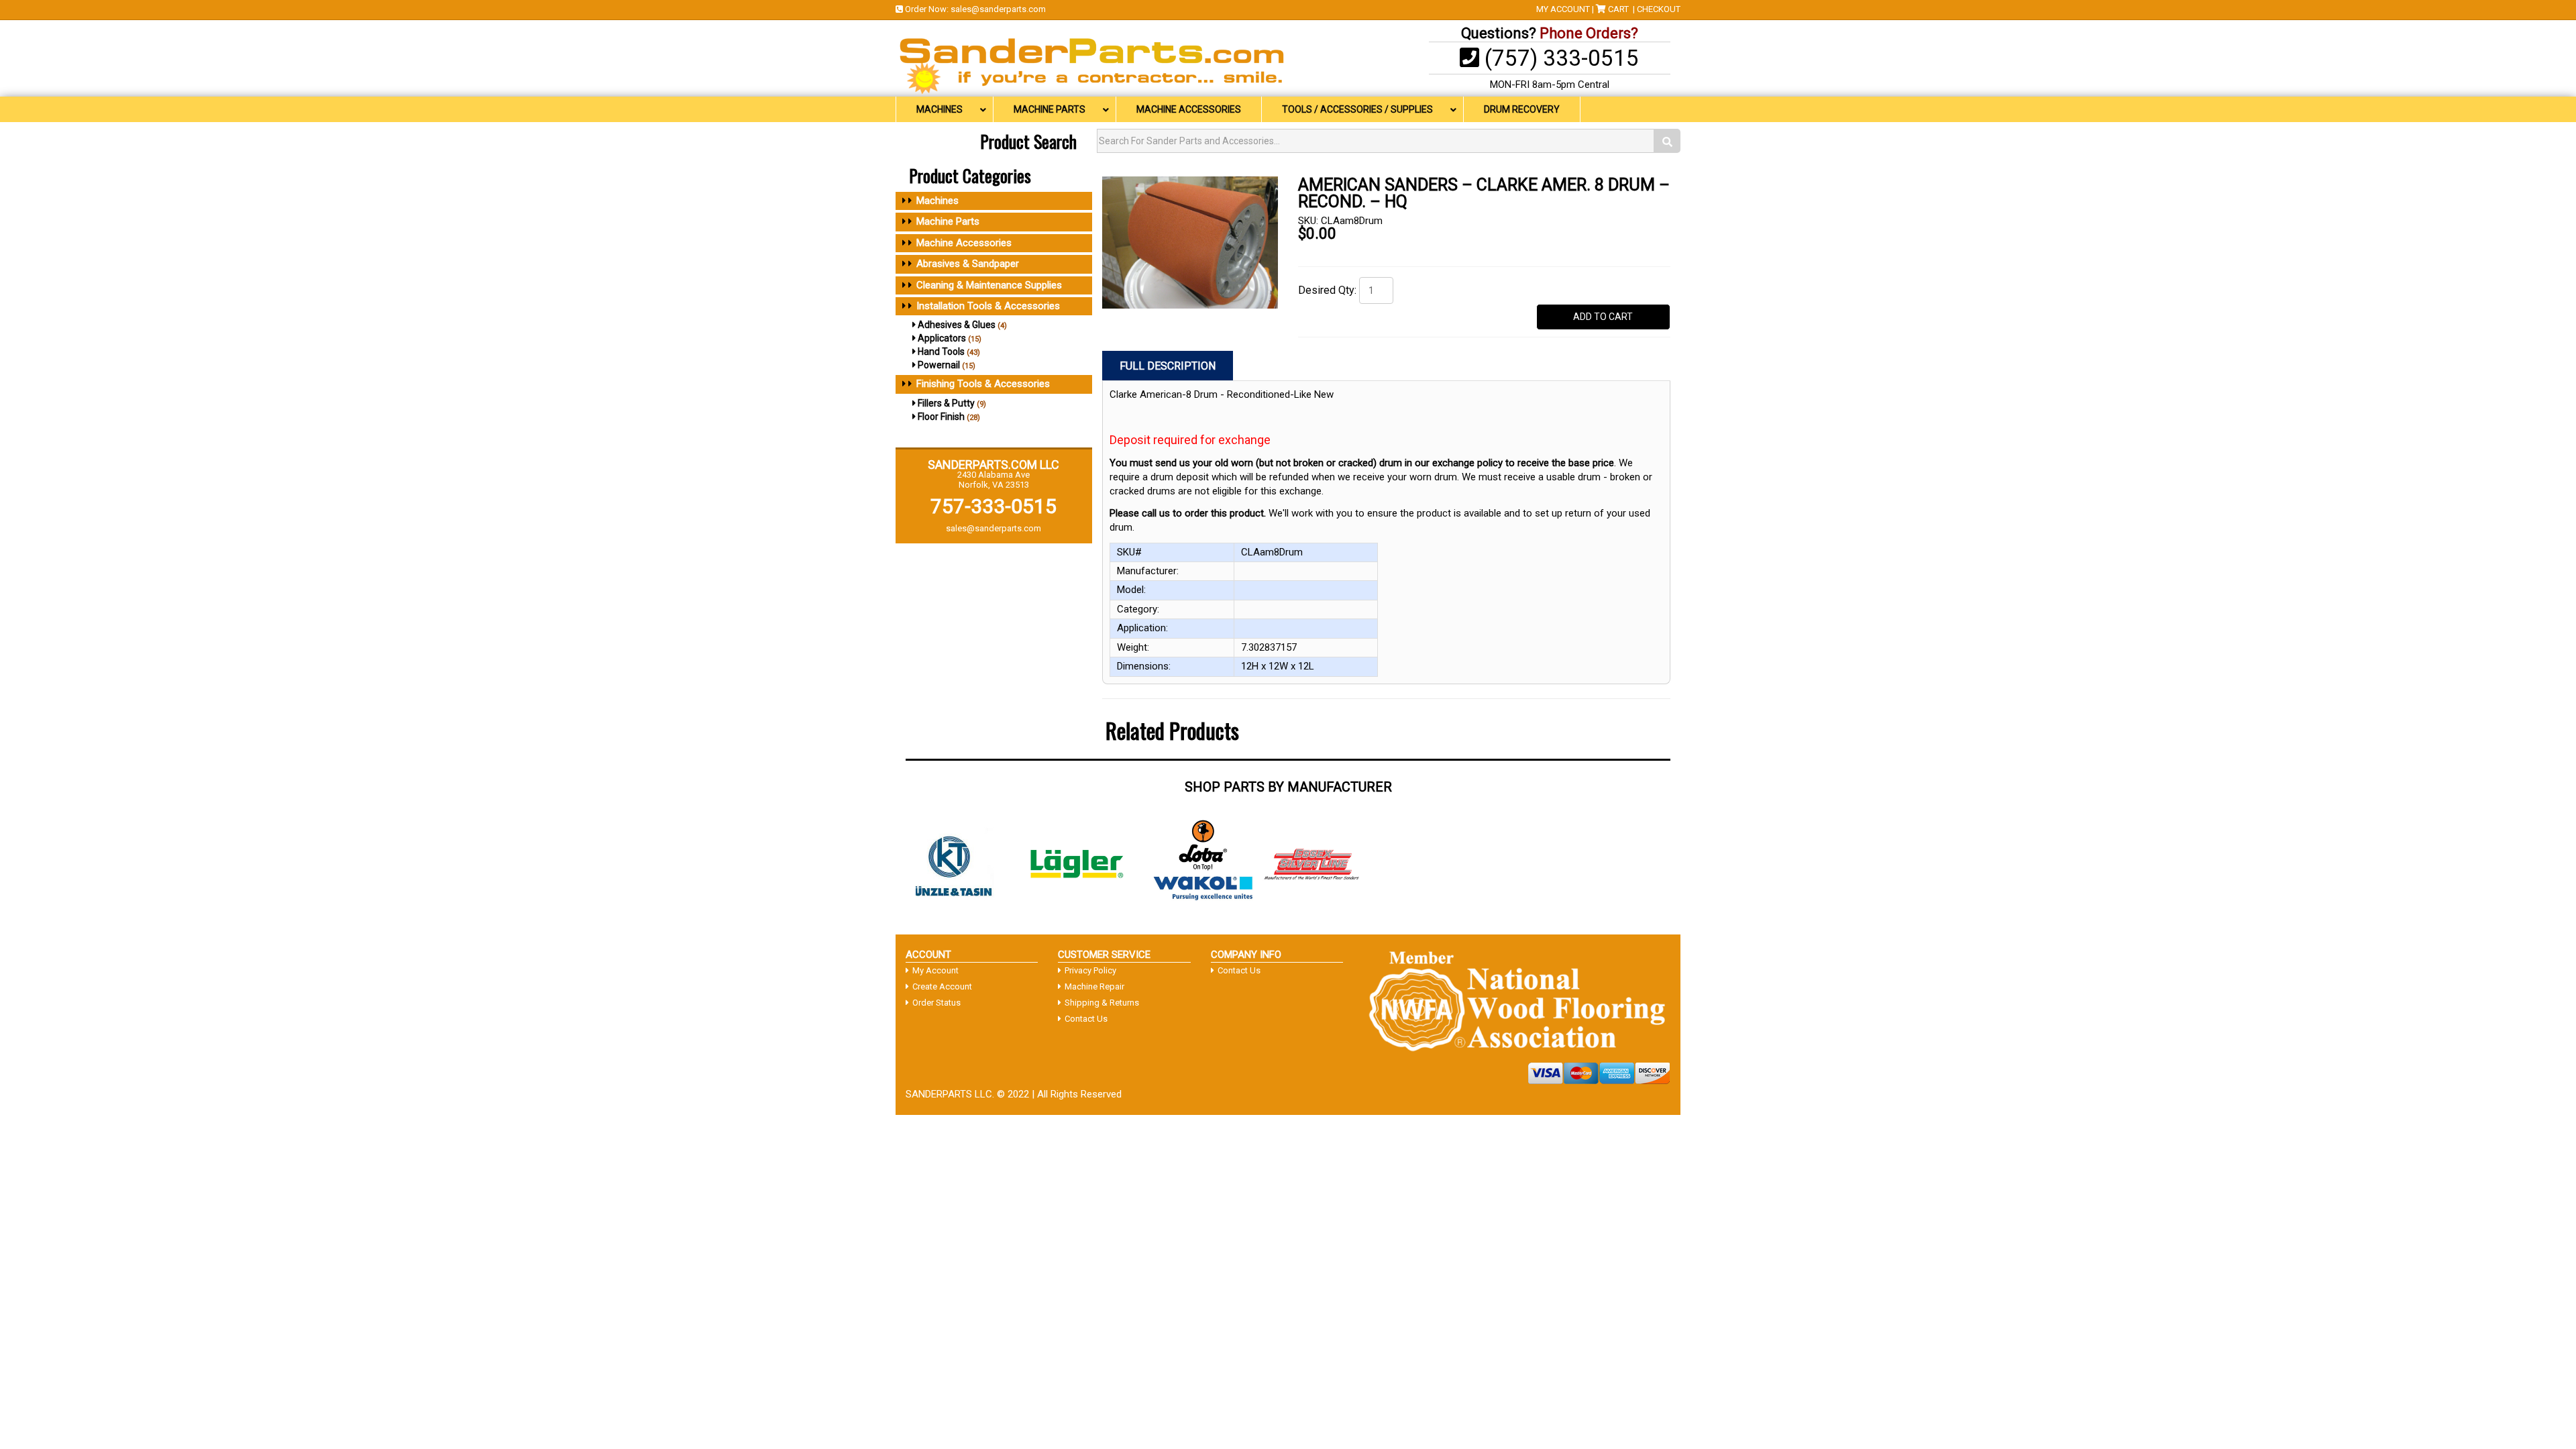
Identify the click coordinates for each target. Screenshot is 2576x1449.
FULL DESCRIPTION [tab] (1168, 366)
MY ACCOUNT (1563, 9)
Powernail (939, 365)
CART (1618, 9)
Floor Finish (941, 417)
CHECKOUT (1659, 9)
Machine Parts (948, 221)
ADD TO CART (1603, 317)
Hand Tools (941, 352)
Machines (937, 201)
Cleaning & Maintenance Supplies (989, 285)
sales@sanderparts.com (998, 9)
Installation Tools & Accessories (988, 306)
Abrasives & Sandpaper (968, 264)
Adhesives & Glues (957, 325)
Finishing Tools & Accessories (983, 384)
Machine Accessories (964, 243)
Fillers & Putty (946, 403)
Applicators (942, 338)
